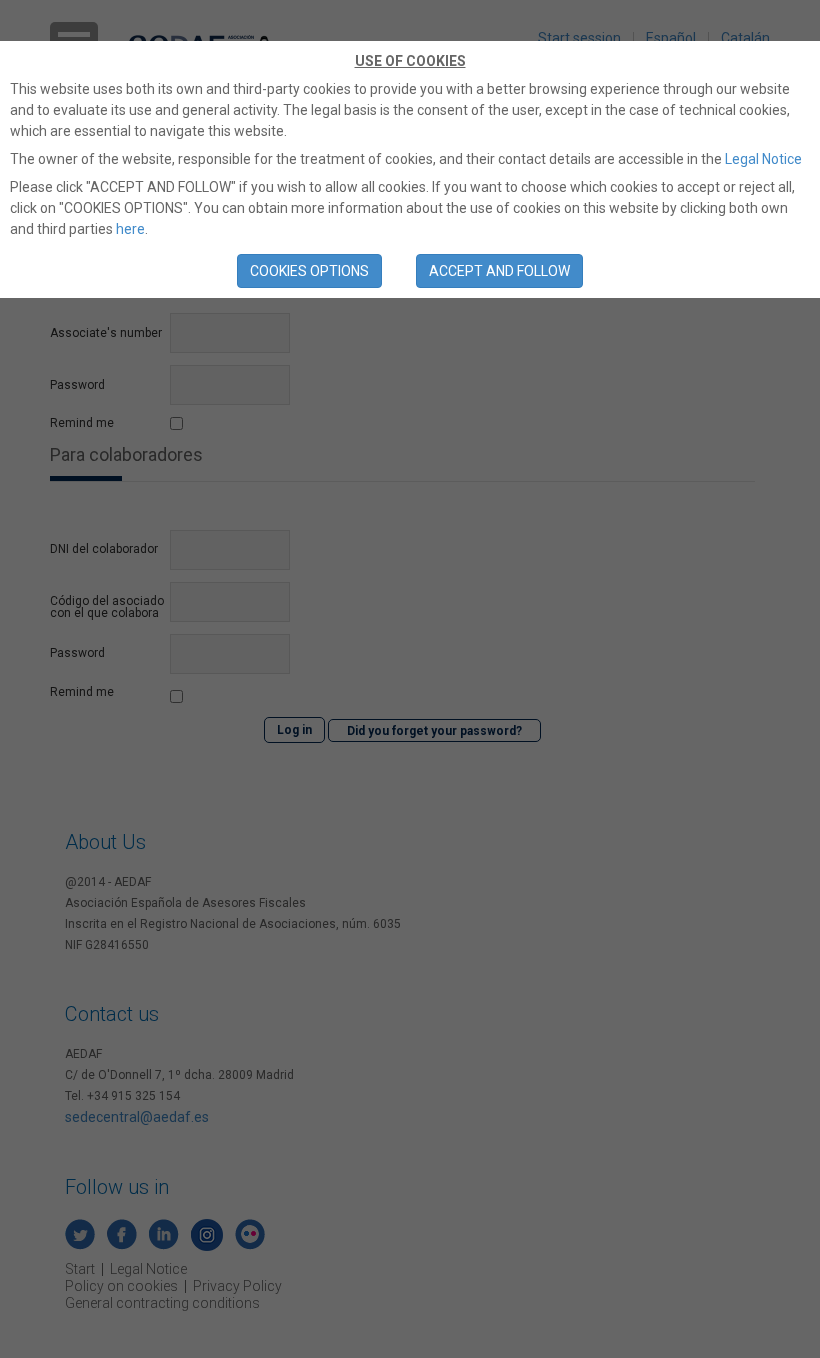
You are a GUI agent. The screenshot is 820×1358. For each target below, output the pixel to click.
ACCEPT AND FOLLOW (499, 271)
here (130, 229)
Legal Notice (763, 159)
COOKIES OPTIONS (309, 271)
